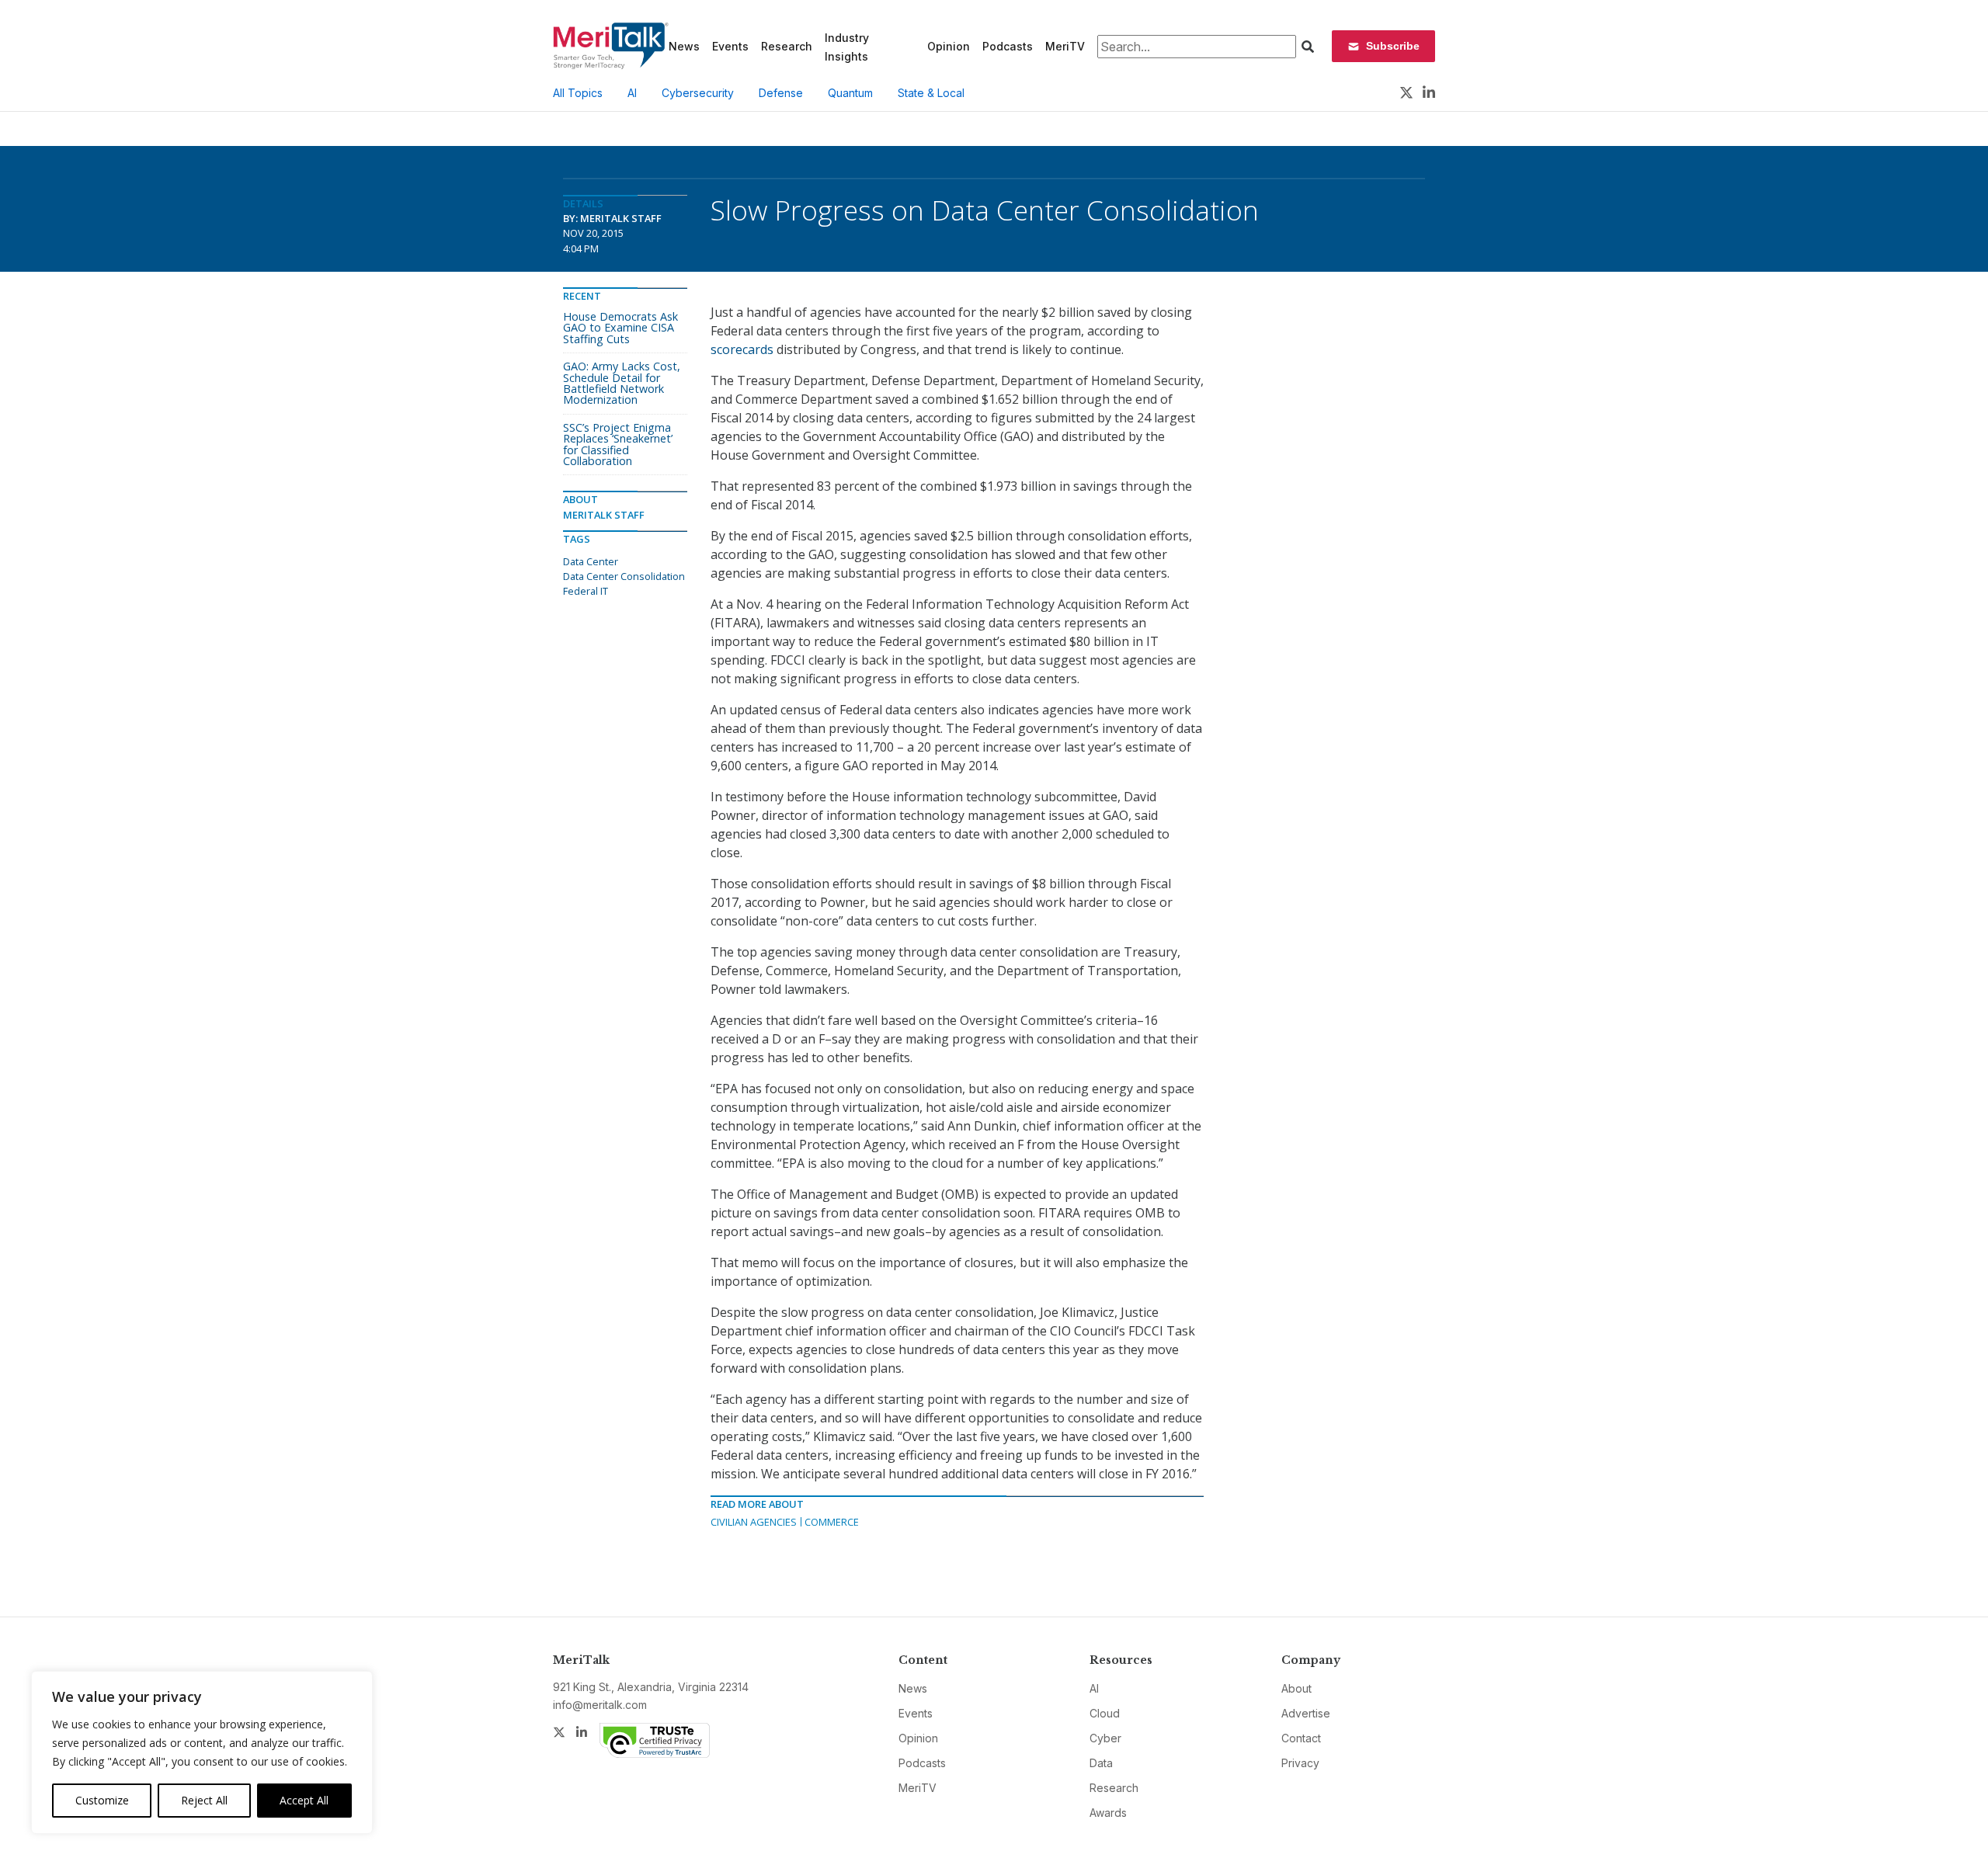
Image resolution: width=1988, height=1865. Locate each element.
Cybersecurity (698, 93)
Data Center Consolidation (624, 576)
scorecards (744, 349)
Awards (1108, 1813)
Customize (102, 1800)
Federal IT (586, 591)
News (684, 46)
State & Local (931, 93)
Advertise (1306, 1713)
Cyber (1105, 1738)
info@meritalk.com (600, 1705)
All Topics (578, 93)
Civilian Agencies (754, 1522)
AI (632, 93)
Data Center (591, 561)
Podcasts (1008, 46)
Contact (1301, 1738)
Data (1101, 1763)
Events (730, 46)
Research (787, 46)
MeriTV (1065, 46)
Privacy (1300, 1763)
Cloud (1105, 1713)
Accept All (304, 1800)
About (1296, 1688)
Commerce (832, 1522)
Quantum (850, 93)
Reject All (204, 1800)
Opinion (949, 46)
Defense (781, 93)
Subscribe (1393, 46)
